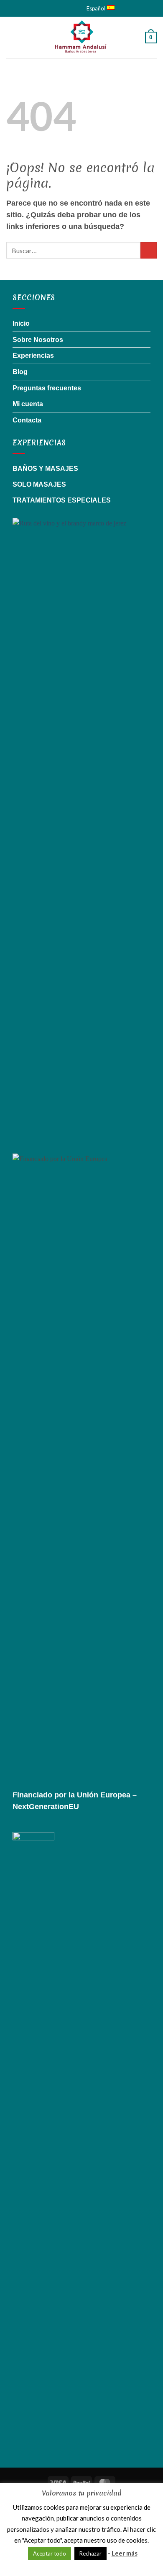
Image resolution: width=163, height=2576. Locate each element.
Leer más (125, 2553)
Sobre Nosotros (38, 340)
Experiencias (33, 356)
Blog (20, 372)
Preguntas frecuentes (47, 388)
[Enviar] (149, 250)
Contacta (27, 420)
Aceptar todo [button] (50, 2553)
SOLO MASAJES (39, 484)
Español (96, 8)
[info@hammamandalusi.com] (51, 8)
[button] (11, 37)
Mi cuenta (28, 404)
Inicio (21, 323)
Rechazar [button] (90, 2553)
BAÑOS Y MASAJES (45, 469)
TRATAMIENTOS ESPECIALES (62, 500)
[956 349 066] (70, 8)
